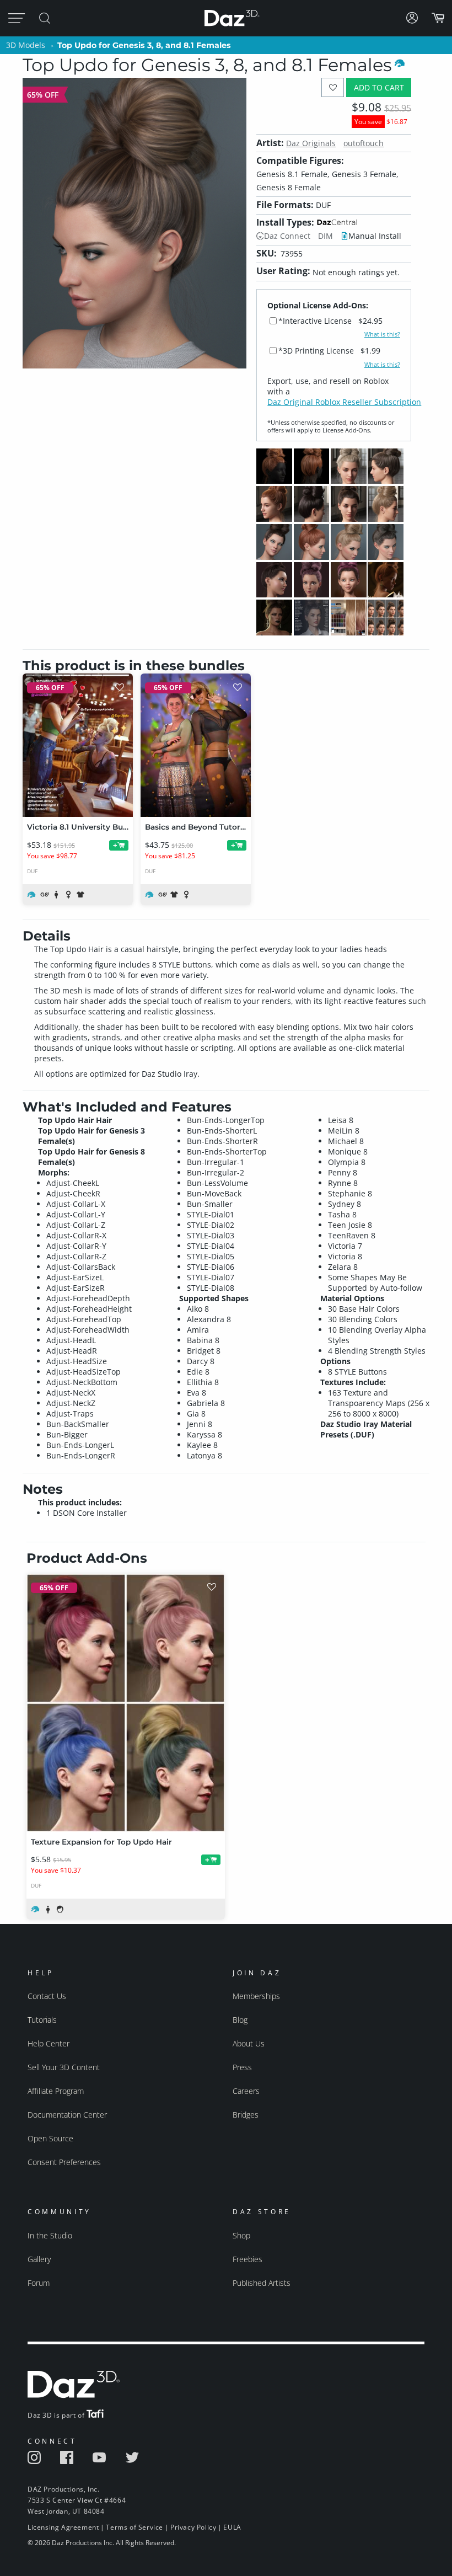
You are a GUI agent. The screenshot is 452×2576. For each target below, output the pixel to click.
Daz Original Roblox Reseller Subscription (344, 402)
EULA (232, 2527)
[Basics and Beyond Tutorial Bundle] (196, 745)
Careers (246, 2091)
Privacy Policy (193, 2527)
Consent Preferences (64, 2162)
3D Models (26, 45)
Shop (241, 2235)
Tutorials (42, 2020)
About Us (249, 2043)
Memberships (256, 1996)
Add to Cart (379, 87)
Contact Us (47, 1996)
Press (242, 2067)
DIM (325, 236)
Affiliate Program (56, 2091)
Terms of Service (134, 2527)
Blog (240, 2020)
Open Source (50, 2138)
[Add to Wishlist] (333, 87)
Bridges (246, 2115)
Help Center (49, 2043)
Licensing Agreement (63, 2527)
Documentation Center (67, 2115)
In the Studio (50, 2235)
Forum (39, 2283)
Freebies (247, 2259)
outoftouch (364, 143)
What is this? (382, 334)
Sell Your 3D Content (64, 2067)
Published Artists (262, 2283)
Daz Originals (311, 143)
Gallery (39, 2259)
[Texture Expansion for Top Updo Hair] (126, 1703)
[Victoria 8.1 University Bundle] (78, 745)
